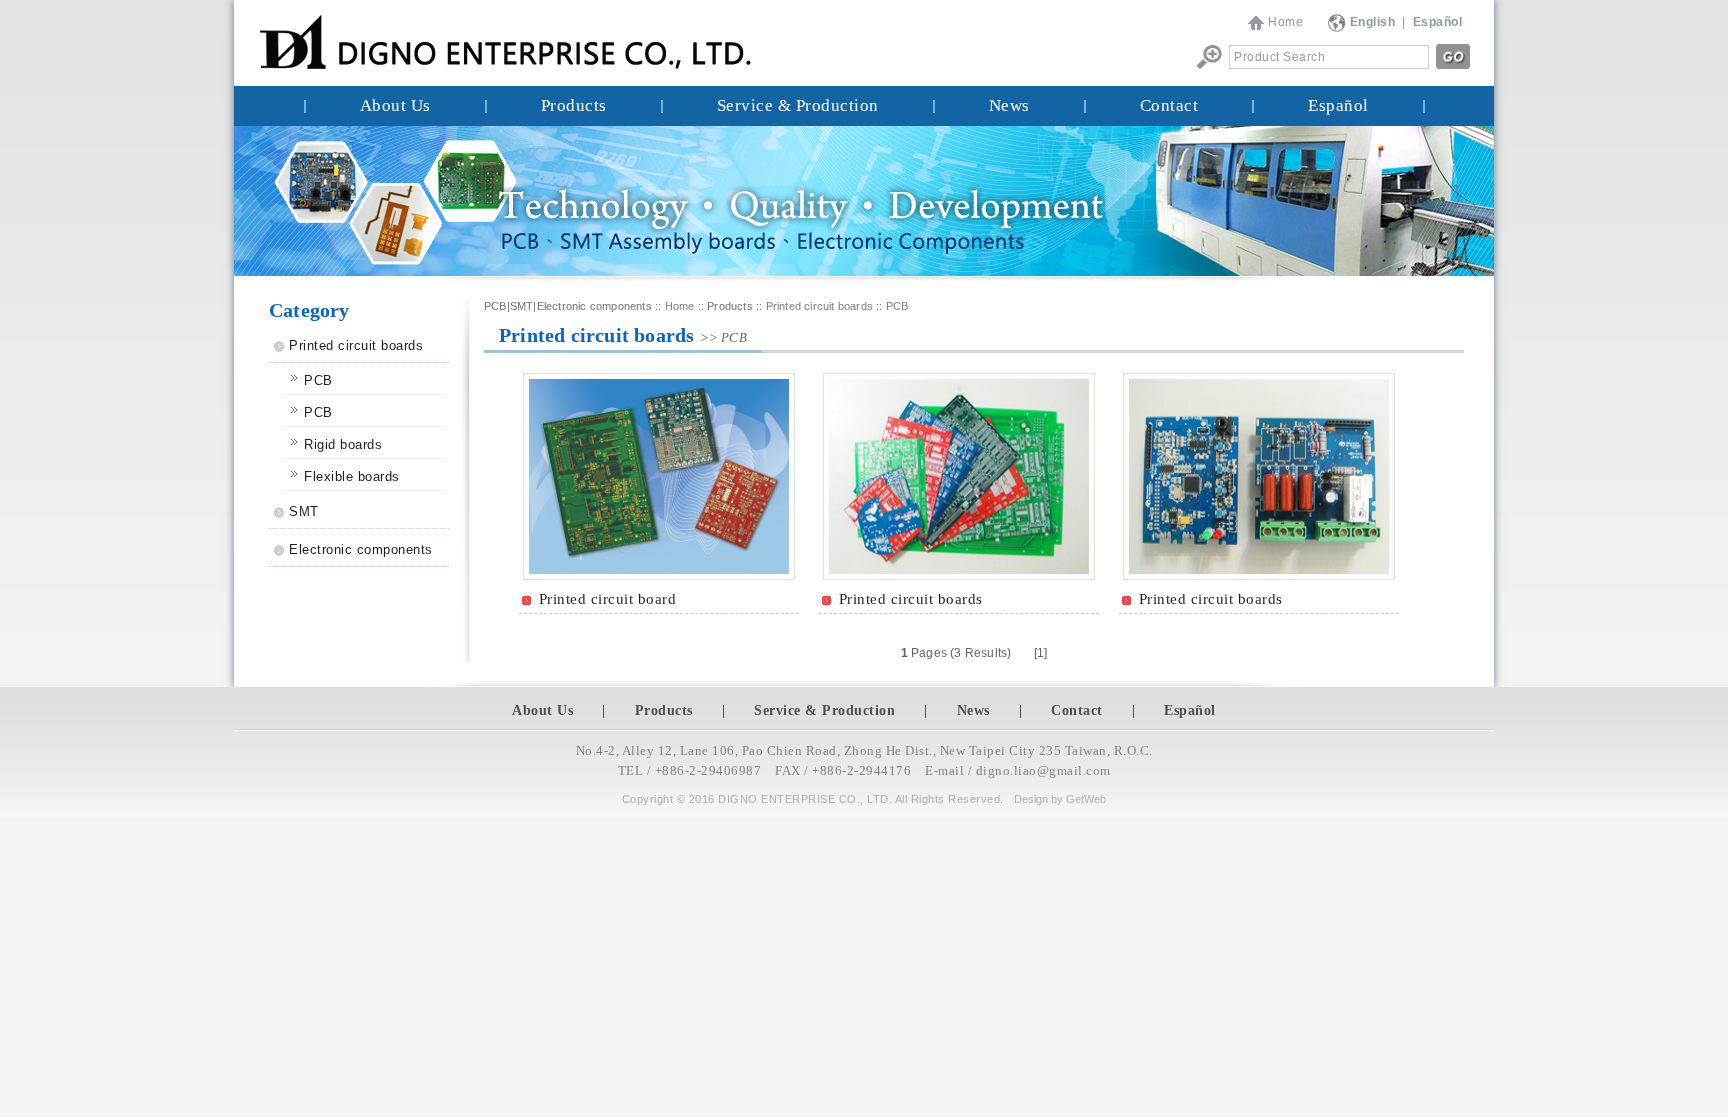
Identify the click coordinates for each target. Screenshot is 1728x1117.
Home (1285, 22)
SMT (304, 511)
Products (574, 105)
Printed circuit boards (356, 345)
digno (993, 770)
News (1009, 105)
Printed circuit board (608, 599)
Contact (1169, 105)
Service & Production (798, 105)
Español (1338, 105)
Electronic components (361, 549)
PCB (318, 380)
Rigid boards (343, 444)
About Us (395, 105)
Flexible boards (352, 476)
